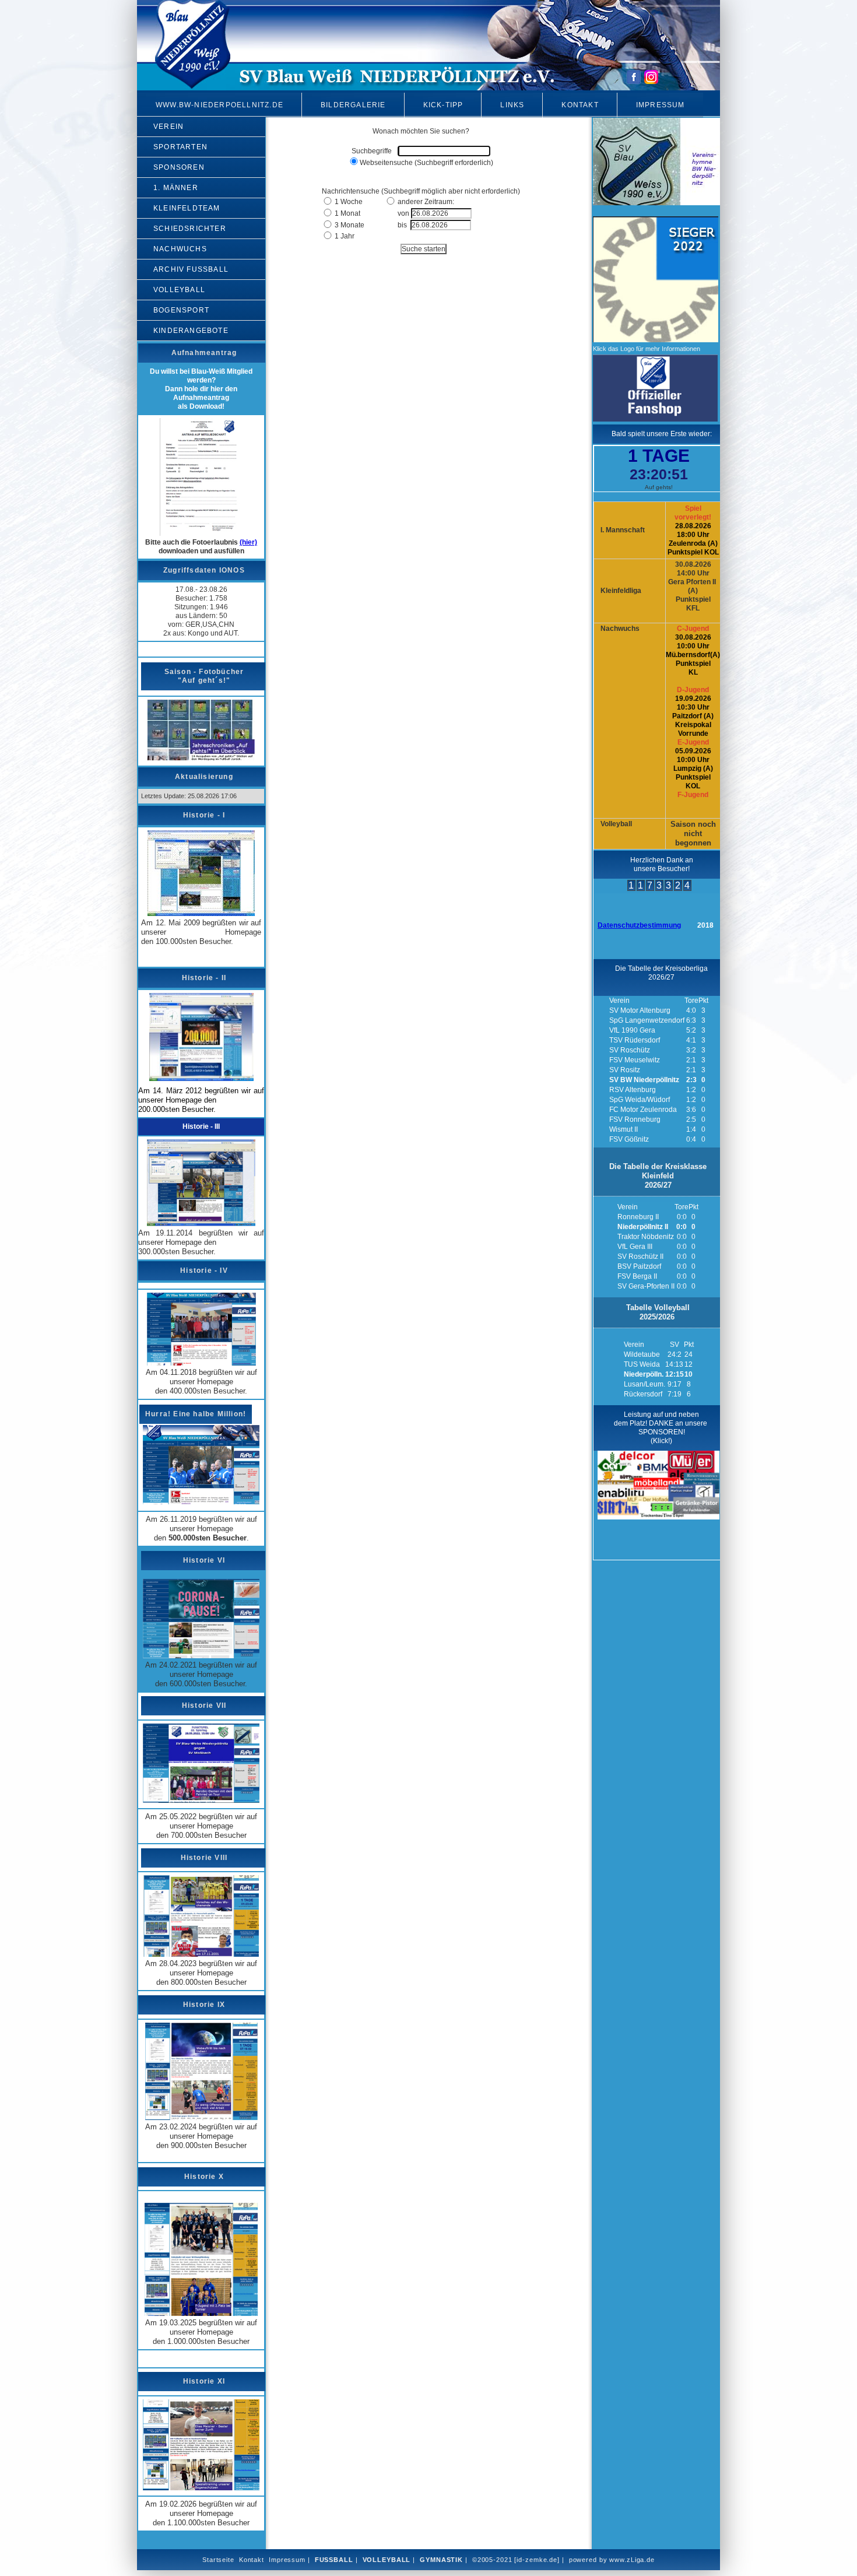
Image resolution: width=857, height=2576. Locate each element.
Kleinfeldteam (187, 208)
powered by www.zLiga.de (612, 2560)
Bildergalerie (353, 105)
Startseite (218, 2560)
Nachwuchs (180, 249)
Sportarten (180, 147)
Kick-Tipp (443, 105)
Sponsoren (179, 167)
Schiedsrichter (190, 229)
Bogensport (181, 310)
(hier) (248, 542)
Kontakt (580, 105)
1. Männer (176, 188)
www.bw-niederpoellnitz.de (219, 105)
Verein (168, 127)
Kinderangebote (191, 331)
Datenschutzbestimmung (639, 925)
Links (512, 105)
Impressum (661, 105)
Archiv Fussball (191, 269)
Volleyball (179, 290)
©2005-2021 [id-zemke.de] (516, 2560)
